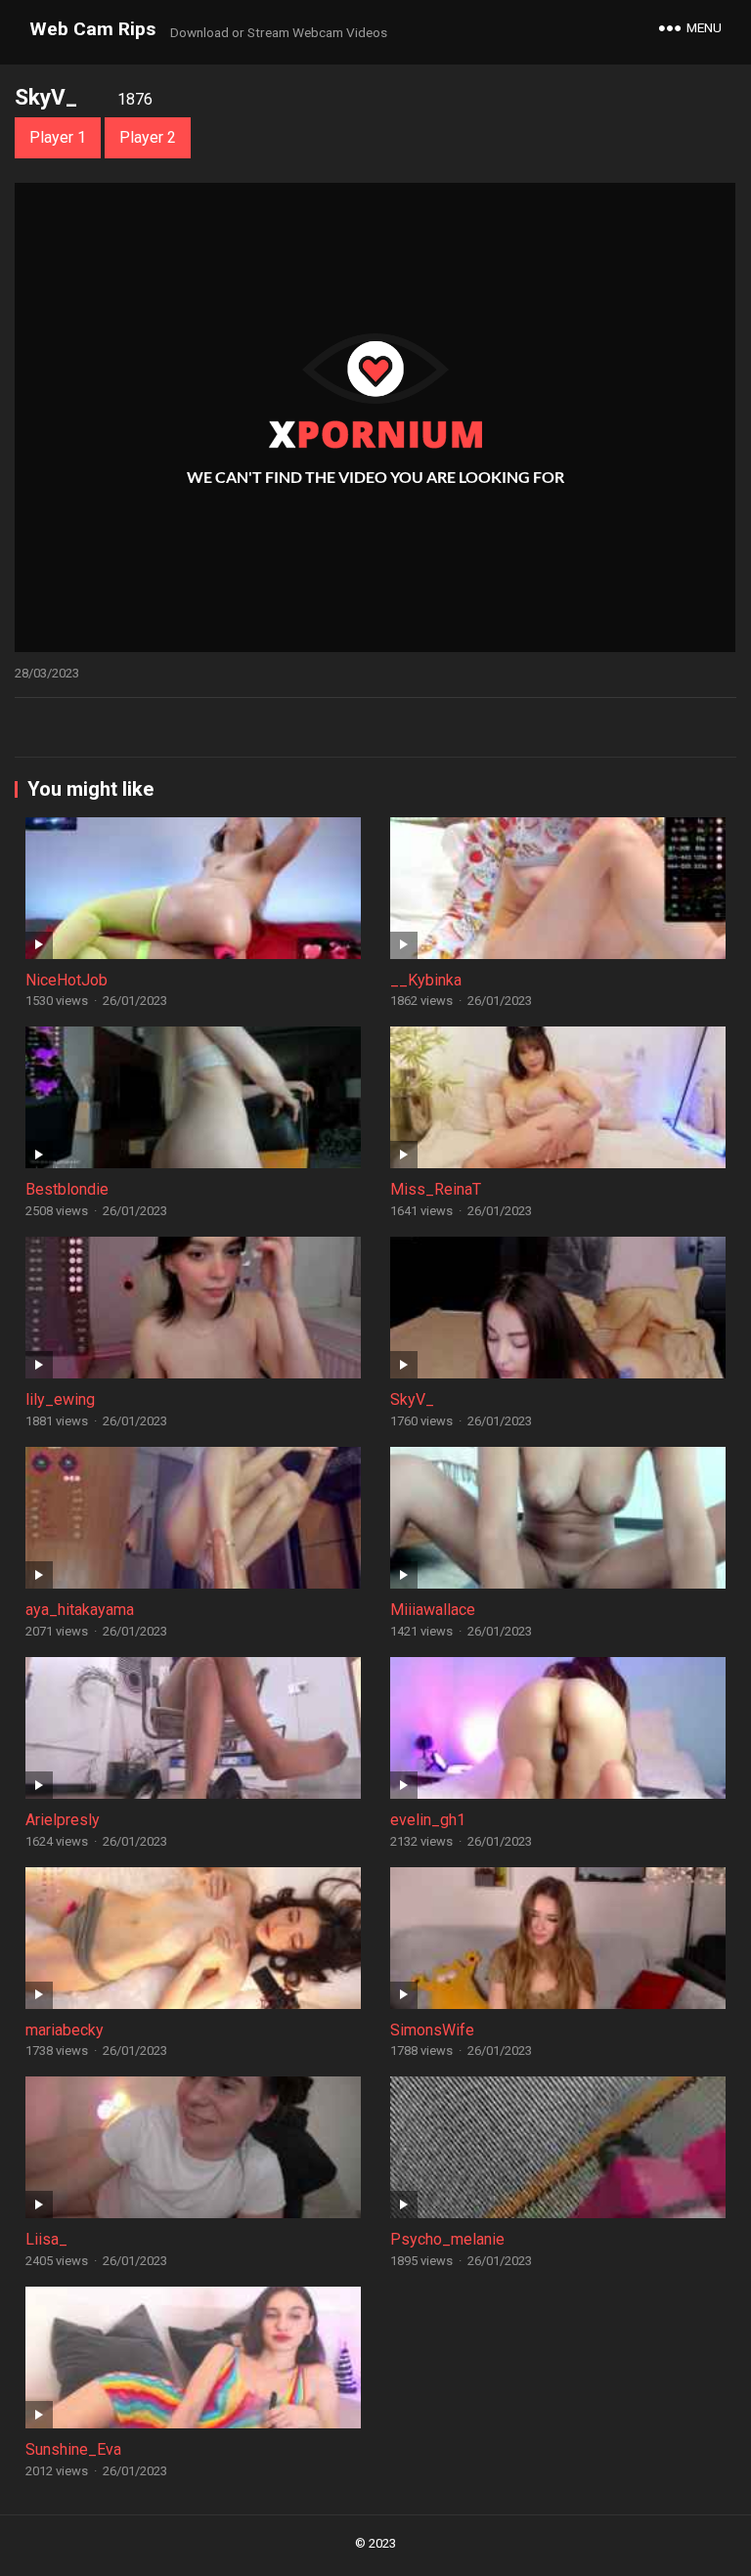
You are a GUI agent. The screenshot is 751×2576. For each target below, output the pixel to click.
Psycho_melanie (447, 2239)
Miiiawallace (433, 1610)
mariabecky (65, 2030)
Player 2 (148, 137)
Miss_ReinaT (436, 1189)
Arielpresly (63, 1820)
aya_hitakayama (80, 1610)
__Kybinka (426, 980)
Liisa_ (46, 2239)
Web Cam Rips (92, 29)
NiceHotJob (66, 980)
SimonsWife (432, 2030)
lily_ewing (60, 1399)
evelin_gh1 (428, 1820)
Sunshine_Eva (73, 2449)
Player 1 (58, 137)
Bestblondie (67, 1189)
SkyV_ (412, 1399)
